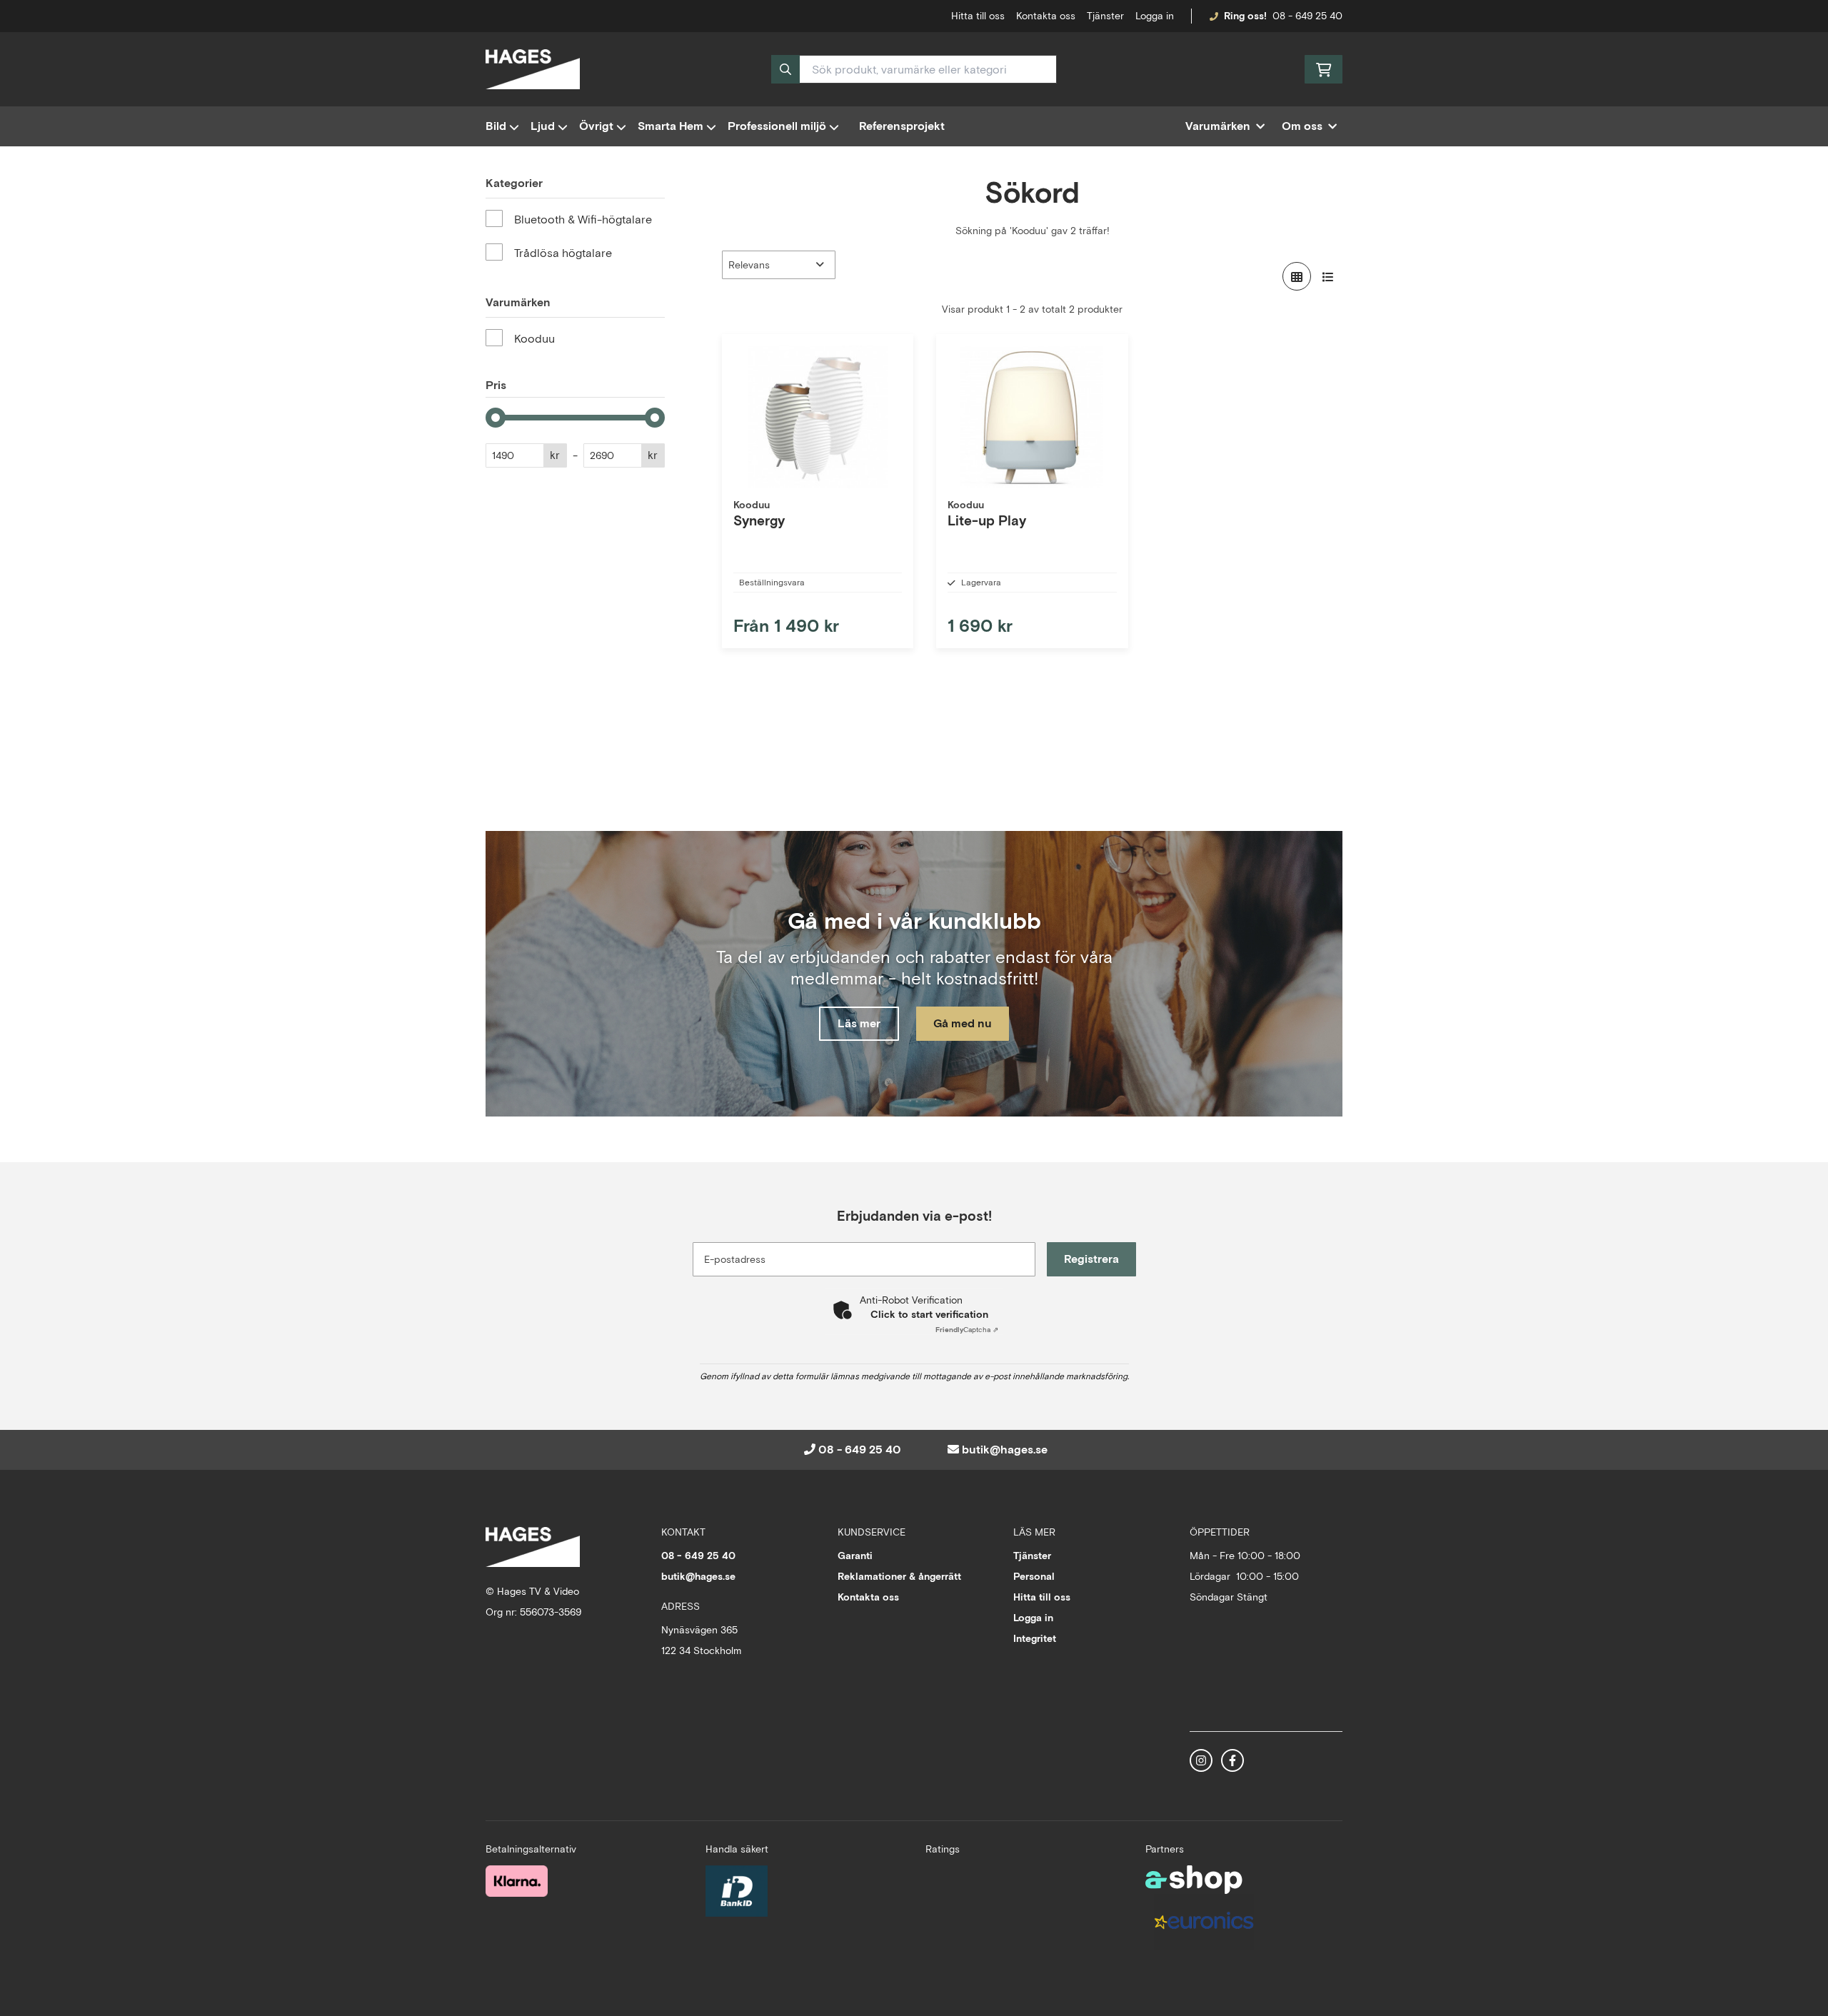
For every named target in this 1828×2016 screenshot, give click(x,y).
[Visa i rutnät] (1297, 276)
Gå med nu (963, 1023)
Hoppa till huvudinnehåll (908, 19)
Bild (496, 126)
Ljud (543, 126)
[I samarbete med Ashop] (1194, 1880)
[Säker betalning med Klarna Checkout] (517, 1881)
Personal (1034, 1576)
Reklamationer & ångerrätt (899, 1576)
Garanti (855, 1556)
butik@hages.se (1005, 1450)
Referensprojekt (902, 126)
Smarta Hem (671, 126)
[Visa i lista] (1328, 276)
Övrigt (596, 126)
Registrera (1091, 1259)
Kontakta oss (1046, 16)
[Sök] (785, 69)
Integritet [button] (1035, 1638)
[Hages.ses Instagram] (1201, 1760)
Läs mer (859, 1023)
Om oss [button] (1302, 126)
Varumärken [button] (1218, 126)
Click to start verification (929, 1314)
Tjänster (1105, 16)
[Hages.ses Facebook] (1232, 1760)
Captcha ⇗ (967, 1330)
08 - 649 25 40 (1307, 16)
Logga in (1155, 16)
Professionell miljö (777, 126)
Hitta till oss (1042, 1597)
